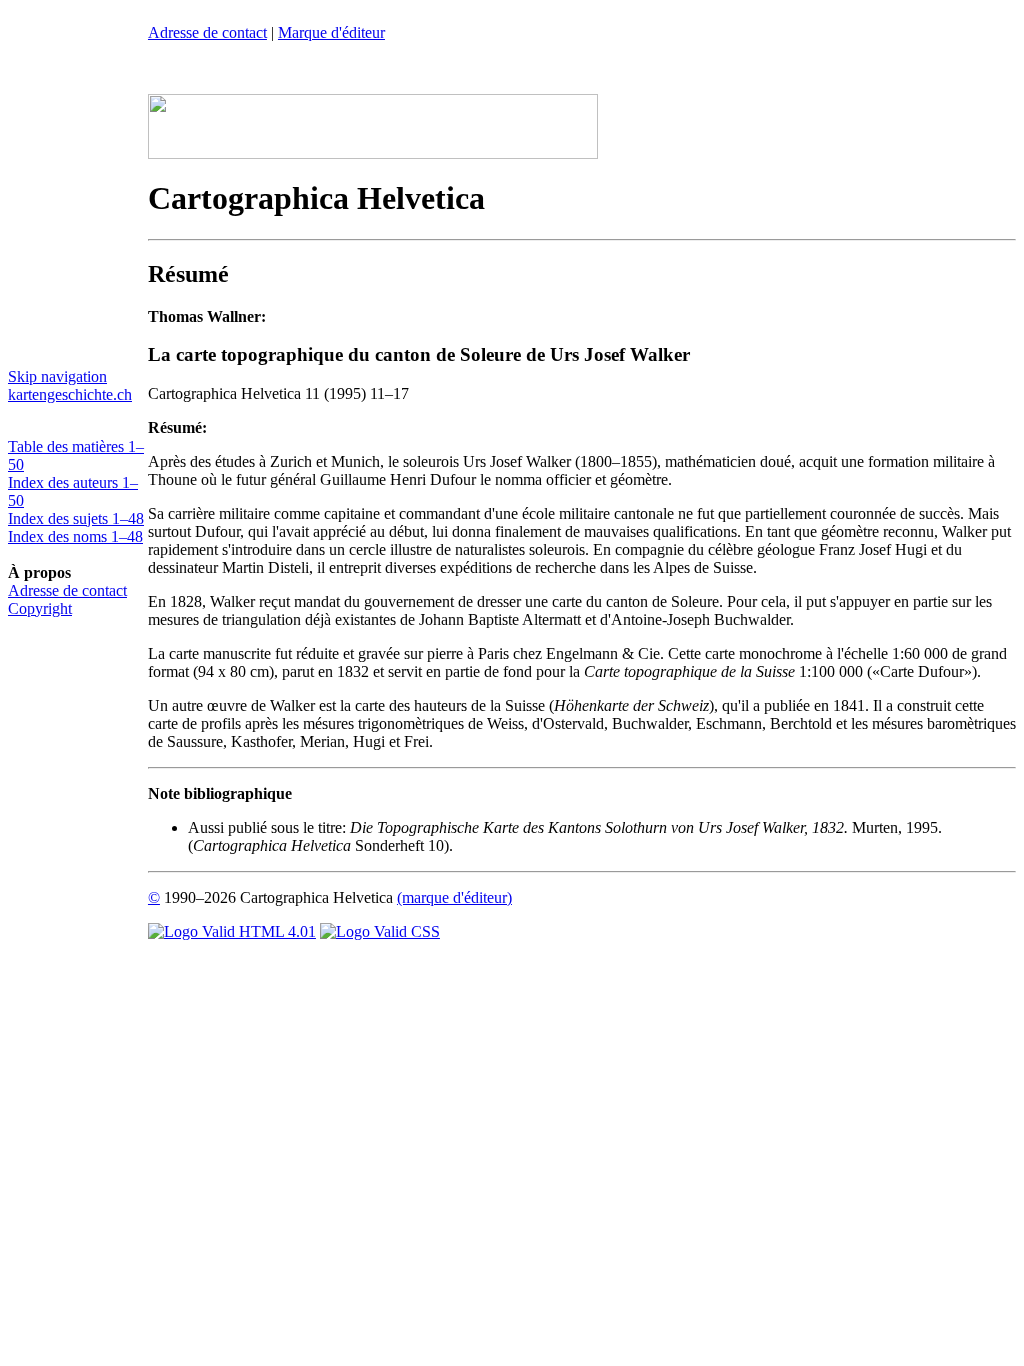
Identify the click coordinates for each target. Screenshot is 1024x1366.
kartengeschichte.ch (70, 394)
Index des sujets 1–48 (76, 518)
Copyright (40, 608)
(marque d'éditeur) (454, 897)
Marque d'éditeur (331, 32)
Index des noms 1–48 (75, 536)
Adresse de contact (67, 590)
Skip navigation (57, 376)
